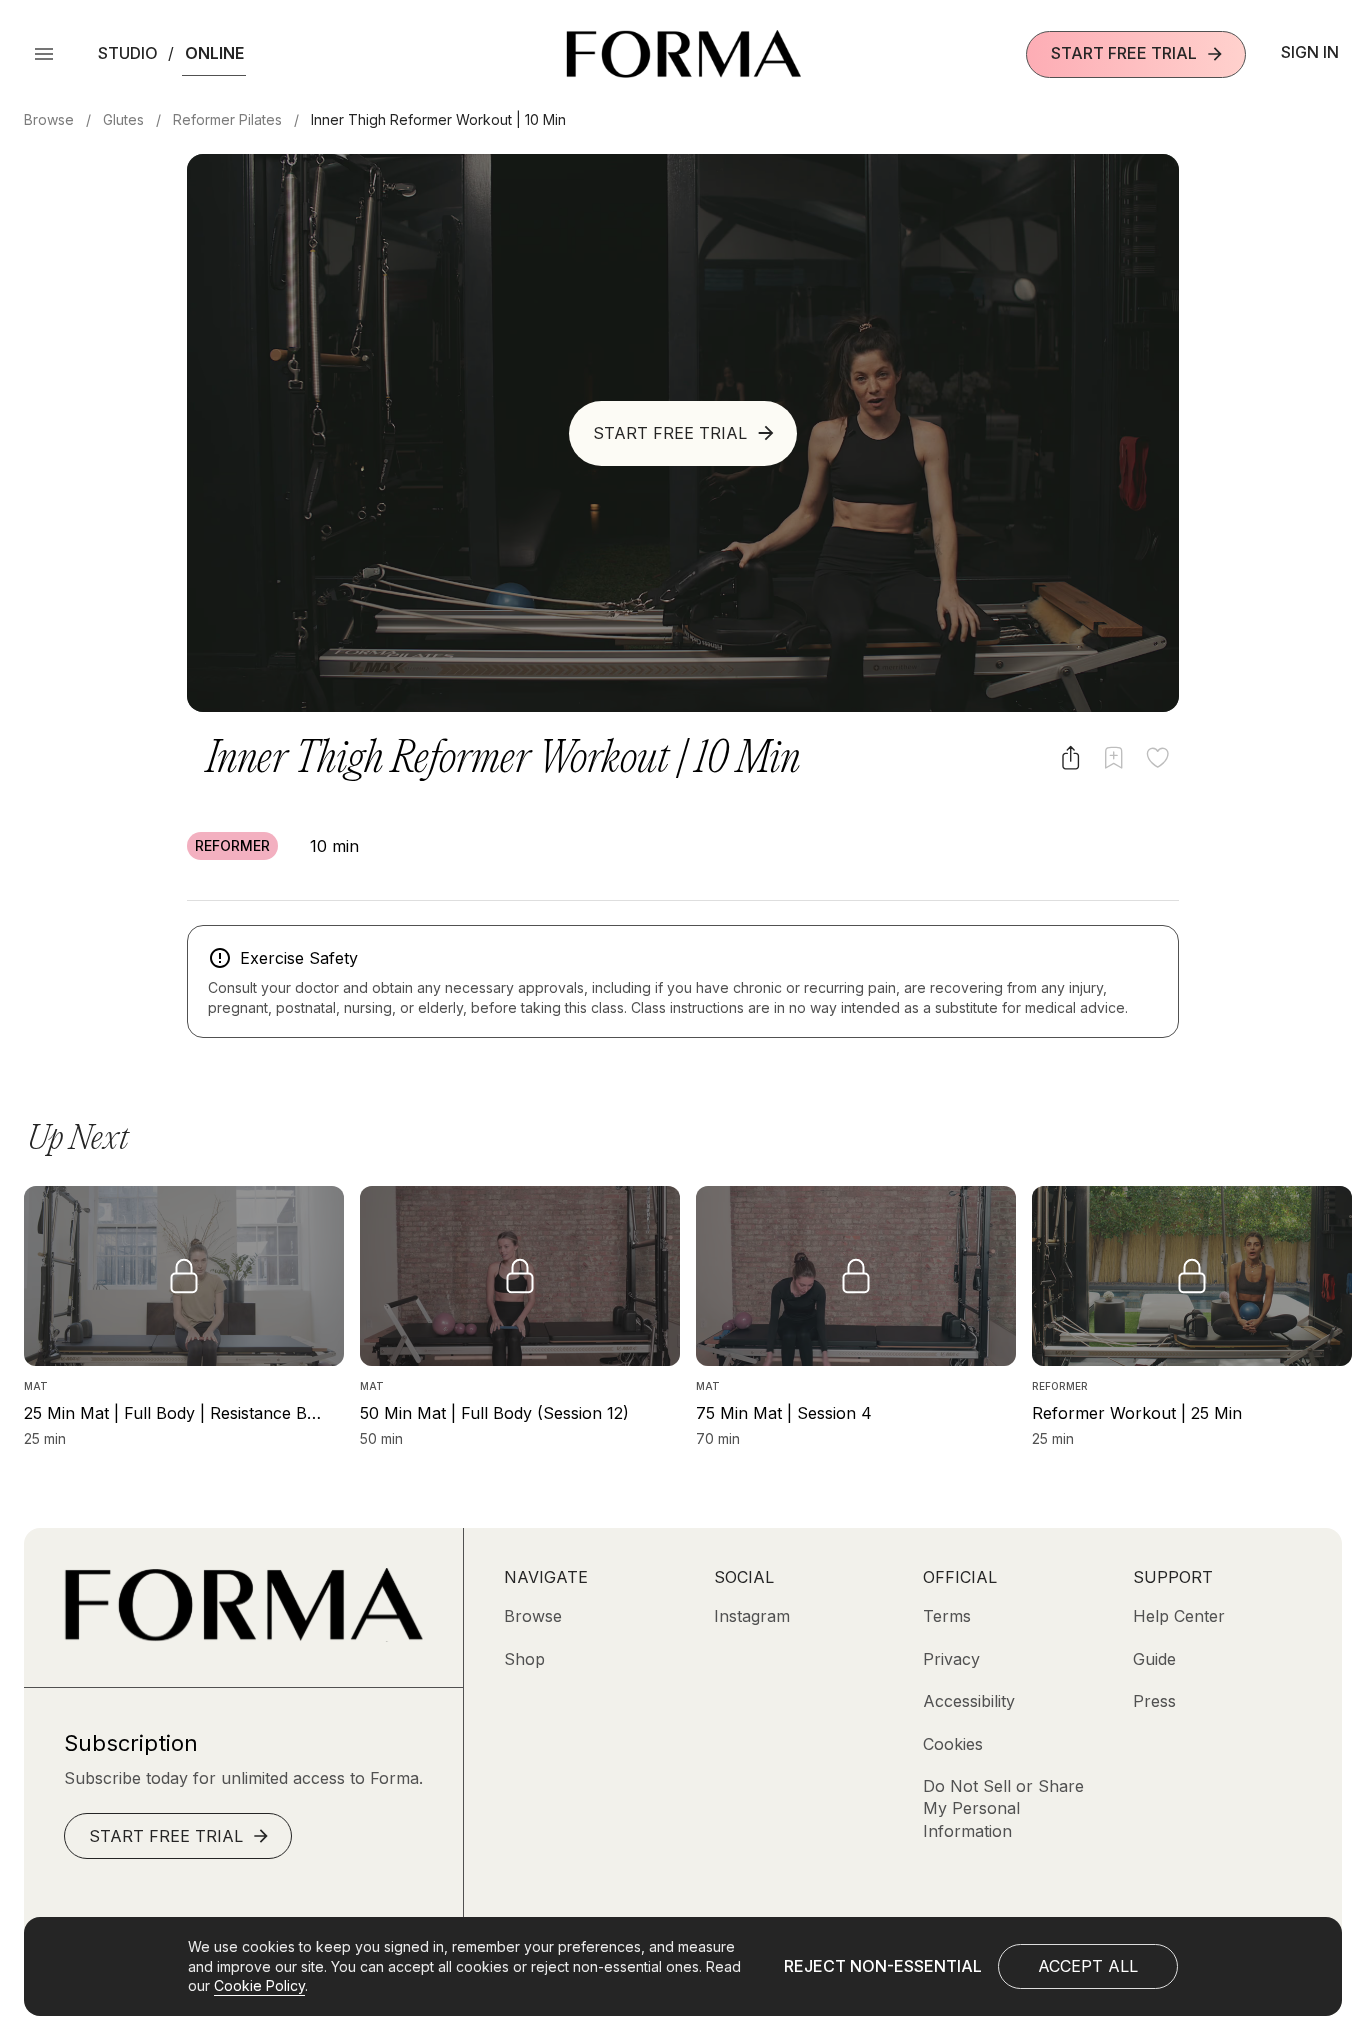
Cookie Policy (259, 1985)
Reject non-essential (883, 1966)
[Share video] (1070, 757)
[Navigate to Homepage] (683, 54)
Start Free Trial (1124, 53)
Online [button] (214, 53)
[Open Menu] (44, 54)
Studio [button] (128, 53)
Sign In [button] (1310, 52)
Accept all (1088, 1966)
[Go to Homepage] (243, 1636)
